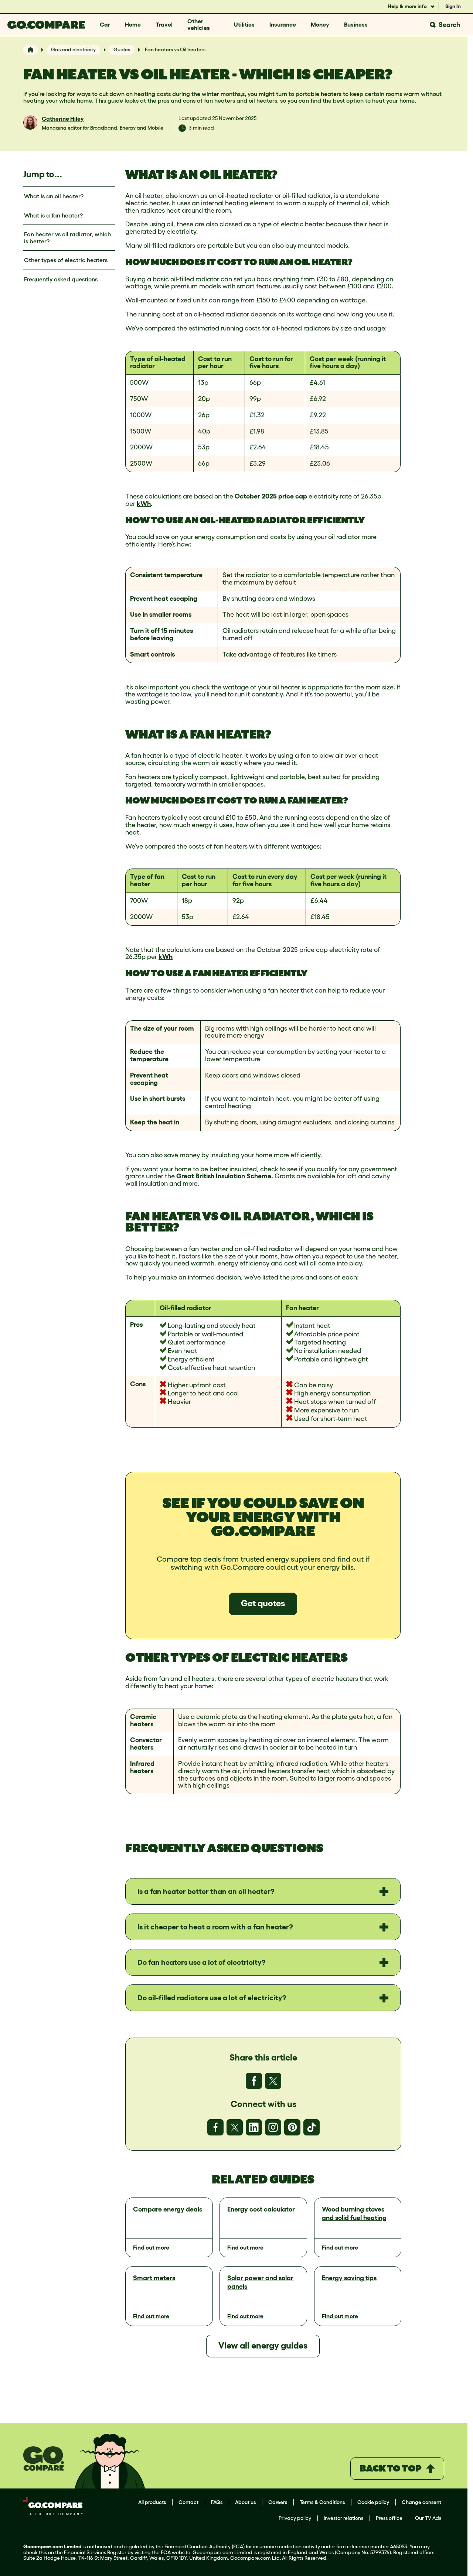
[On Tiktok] (312, 2127)
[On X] (273, 2081)
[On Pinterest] (292, 2127)
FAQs (217, 2502)
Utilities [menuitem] (244, 24)
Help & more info (408, 6)
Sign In (453, 6)
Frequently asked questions (61, 279)
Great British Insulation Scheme (224, 1176)
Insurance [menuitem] (283, 24)
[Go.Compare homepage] (46, 25)
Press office (389, 2518)
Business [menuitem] (356, 24)
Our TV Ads (428, 2518)
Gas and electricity (73, 49)
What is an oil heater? (54, 196)
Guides (122, 49)
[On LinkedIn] (254, 2127)
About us (245, 2502)
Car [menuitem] (105, 24)
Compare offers (344, 2387)
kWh (144, 504)
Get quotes (263, 1603)
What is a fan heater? (53, 215)
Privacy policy (295, 2518)
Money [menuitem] (320, 24)
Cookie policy (373, 2502)
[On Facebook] (254, 2081)
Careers (278, 2502)
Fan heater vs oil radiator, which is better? (67, 238)
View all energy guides (263, 2345)
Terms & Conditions (322, 2502)
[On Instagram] (273, 2127)
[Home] (30, 50)
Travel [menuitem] (164, 24)
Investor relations (343, 2518)
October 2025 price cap (271, 496)
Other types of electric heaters (66, 260)
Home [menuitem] (133, 24)
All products (152, 2502)
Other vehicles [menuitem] (199, 24)
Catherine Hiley (63, 119)
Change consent (421, 2502)
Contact (188, 2502)
